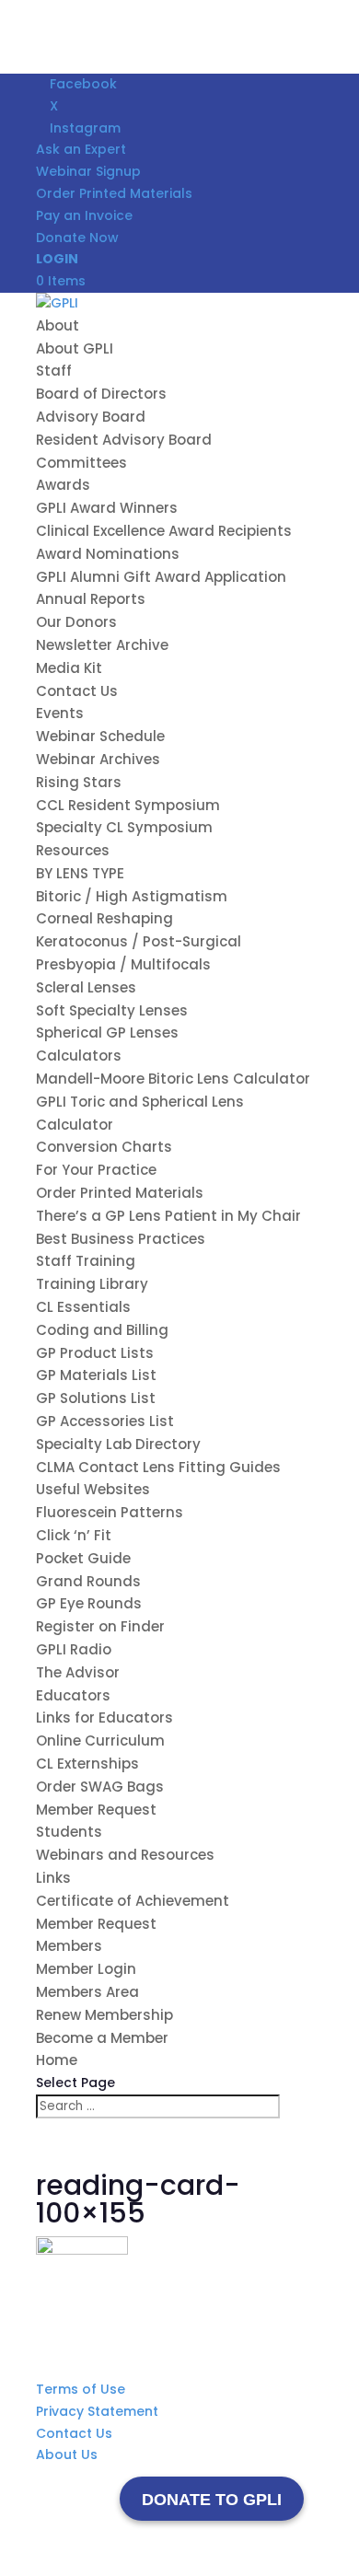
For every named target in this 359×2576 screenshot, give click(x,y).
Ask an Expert (81, 149)
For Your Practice (96, 1170)
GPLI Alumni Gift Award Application (161, 577)
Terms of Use (81, 2389)
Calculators (79, 1056)
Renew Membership (104, 2015)
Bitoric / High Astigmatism (132, 896)
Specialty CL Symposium (124, 827)
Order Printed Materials (114, 193)
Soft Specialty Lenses (112, 1010)
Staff (54, 371)
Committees (81, 463)
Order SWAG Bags (100, 1787)
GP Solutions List (96, 1398)
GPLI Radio (74, 1649)
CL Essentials (83, 1307)
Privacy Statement (97, 2411)
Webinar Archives (98, 759)
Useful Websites (93, 1489)
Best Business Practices (121, 1239)
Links (53, 1878)
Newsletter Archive (102, 645)
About (58, 325)
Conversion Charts (104, 1147)
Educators (73, 1695)
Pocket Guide (83, 1558)
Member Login (86, 1969)
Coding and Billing (102, 1330)
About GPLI (75, 348)
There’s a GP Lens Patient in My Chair (168, 1216)
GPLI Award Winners (107, 508)
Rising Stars (79, 782)
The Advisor (78, 1672)
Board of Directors (101, 394)
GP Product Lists (95, 1353)
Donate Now (77, 238)
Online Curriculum (100, 1741)
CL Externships (87, 1764)
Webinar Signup (88, 171)
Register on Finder (100, 1626)
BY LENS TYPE (82, 873)
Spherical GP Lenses (107, 1033)
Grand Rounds (88, 1581)
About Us (67, 2454)
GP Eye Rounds (89, 1603)
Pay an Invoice (84, 215)
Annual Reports (91, 599)
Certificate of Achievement (133, 1901)
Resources (73, 850)
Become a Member (102, 2038)
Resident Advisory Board (124, 440)
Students (69, 1832)
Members (69, 1946)
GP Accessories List (105, 1421)
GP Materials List (96, 1375)
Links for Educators (104, 1717)
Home (57, 2060)
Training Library (92, 1284)
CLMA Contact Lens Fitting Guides (158, 1467)
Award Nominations (108, 554)
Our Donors (76, 622)
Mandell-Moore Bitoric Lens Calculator (173, 1079)
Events (60, 713)
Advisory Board (91, 417)
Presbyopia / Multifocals (123, 964)
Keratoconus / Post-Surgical (139, 941)
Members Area (87, 1992)
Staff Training (86, 1261)
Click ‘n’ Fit (74, 1535)
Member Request (96, 1810)
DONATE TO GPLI (212, 2500)
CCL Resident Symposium (128, 805)
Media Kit (69, 668)
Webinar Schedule (100, 736)
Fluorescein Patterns (110, 1512)
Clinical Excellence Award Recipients (164, 531)
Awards (63, 485)
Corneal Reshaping (104, 918)
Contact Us (77, 691)
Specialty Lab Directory (118, 1444)
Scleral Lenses (86, 987)
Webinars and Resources (125, 1855)
